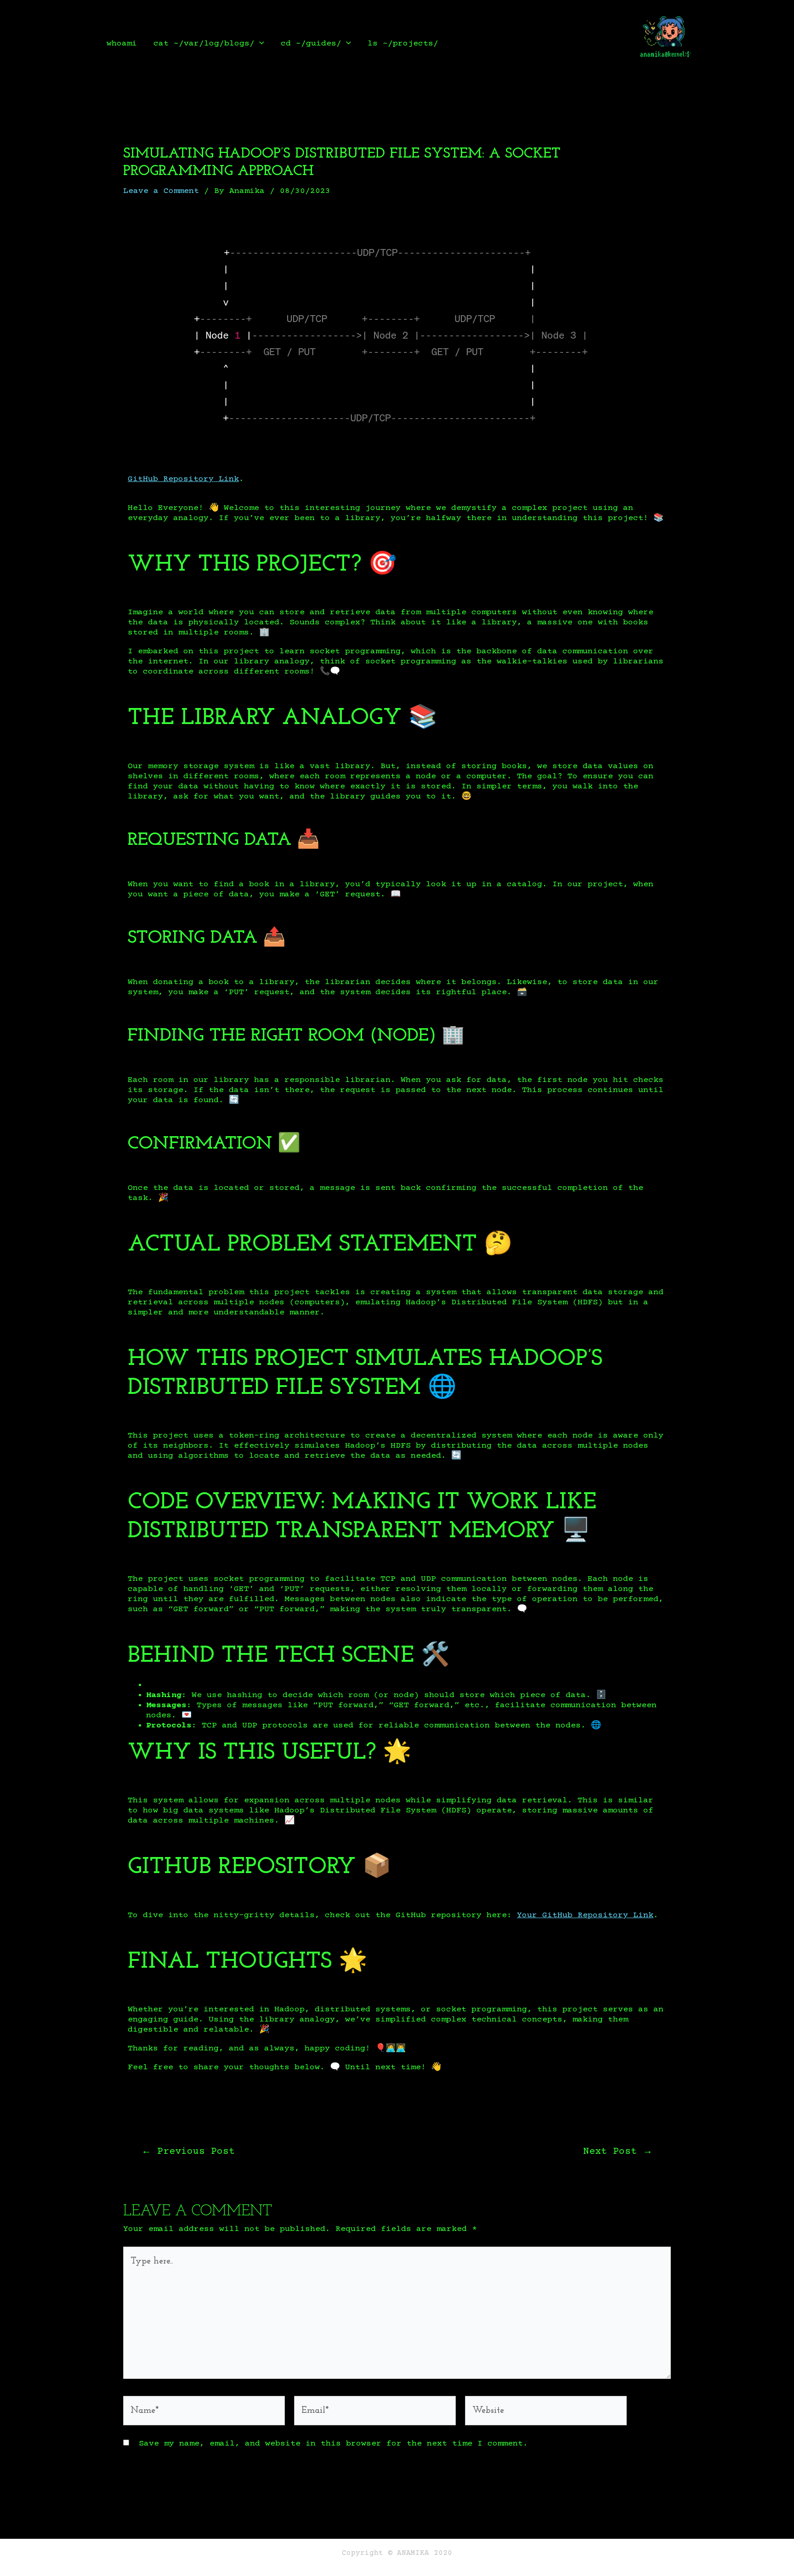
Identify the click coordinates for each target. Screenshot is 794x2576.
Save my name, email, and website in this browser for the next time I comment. (333, 2444)
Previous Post (188, 2152)
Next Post (618, 2152)
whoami (122, 44)
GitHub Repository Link (183, 479)
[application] (259, 44)
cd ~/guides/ (311, 44)
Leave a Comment (161, 191)
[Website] (546, 2413)
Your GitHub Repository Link (585, 1915)
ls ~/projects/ (403, 44)
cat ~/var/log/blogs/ (204, 44)
